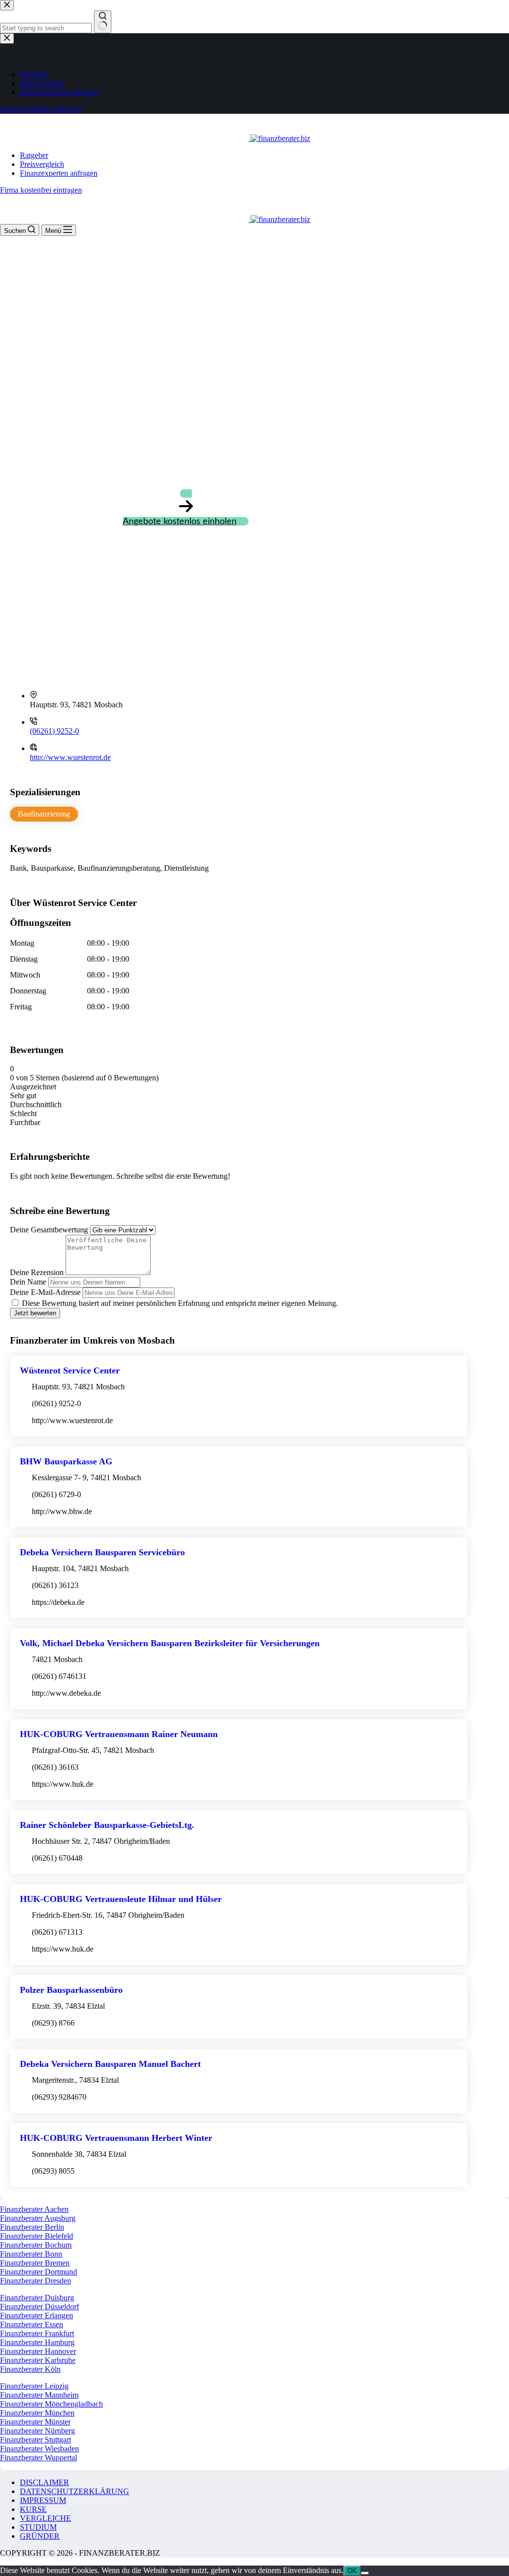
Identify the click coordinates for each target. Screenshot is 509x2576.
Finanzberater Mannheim (39, 2395)
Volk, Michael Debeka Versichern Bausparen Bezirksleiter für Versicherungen (170, 1643)
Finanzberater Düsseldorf (40, 2307)
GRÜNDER (40, 2536)
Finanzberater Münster (35, 2422)
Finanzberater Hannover (38, 2351)
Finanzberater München (37, 2413)
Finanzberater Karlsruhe (38, 2360)
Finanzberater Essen (32, 2324)
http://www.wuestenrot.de (70, 757)
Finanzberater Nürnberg (38, 2431)
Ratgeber (34, 155)
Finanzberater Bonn (31, 2254)
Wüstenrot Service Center (70, 1370)
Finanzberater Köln (30, 2369)
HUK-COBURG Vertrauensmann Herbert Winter (116, 2138)
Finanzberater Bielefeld (37, 2236)
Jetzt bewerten (35, 1313)
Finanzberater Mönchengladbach (51, 2404)
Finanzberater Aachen (34, 2209)
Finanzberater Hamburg (37, 2342)
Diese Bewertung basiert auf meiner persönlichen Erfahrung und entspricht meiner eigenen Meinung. (180, 1303)
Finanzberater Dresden (36, 2281)
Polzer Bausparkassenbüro (71, 1990)
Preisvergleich (42, 164)
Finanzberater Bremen (35, 2263)
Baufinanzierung (44, 814)
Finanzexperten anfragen (59, 173)
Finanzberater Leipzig (34, 2386)
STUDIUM (38, 2527)
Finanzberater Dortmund (39, 2272)
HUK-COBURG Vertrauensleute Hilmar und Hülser (121, 1899)
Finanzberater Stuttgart (36, 2440)
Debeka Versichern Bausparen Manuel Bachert (110, 2064)
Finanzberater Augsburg (38, 2218)
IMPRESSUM (43, 2500)
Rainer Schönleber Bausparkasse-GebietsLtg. (107, 1825)
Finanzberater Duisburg (37, 2298)
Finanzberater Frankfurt (37, 2333)
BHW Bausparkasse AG (66, 1461)
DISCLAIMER (44, 2482)
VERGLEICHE (45, 2518)
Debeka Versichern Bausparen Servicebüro (102, 1552)
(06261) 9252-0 (54, 731)
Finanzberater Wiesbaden (40, 2449)
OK (352, 2571)
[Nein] (365, 2573)
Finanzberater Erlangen (37, 2315)
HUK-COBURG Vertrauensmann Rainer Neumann (119, 1734)
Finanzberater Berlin (32, 2227)
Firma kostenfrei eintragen (41, 190)
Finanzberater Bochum (36, 2245)
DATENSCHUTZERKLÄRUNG (75, 2491)
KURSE (33, 2509)
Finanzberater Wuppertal (39, 2458)
